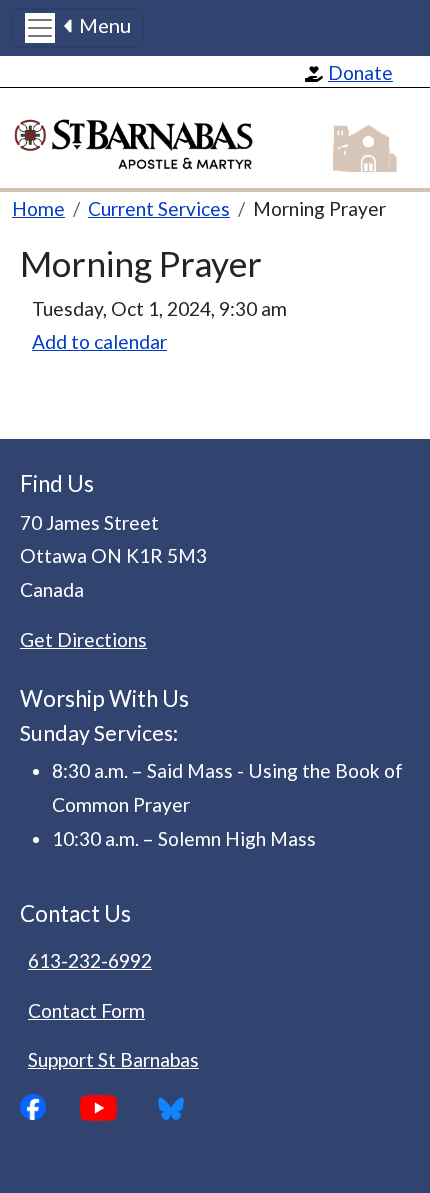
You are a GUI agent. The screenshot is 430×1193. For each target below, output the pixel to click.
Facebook (50, 1107)
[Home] (144, 138)
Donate (360, 72)
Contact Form (86, 1010)
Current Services (159, 208)
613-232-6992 (90, 960)
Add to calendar (99, 341)
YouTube (114, 1108)
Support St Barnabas (113, 1059)
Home (38, 208)
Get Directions (83, 639)
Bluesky (178, 1108)
